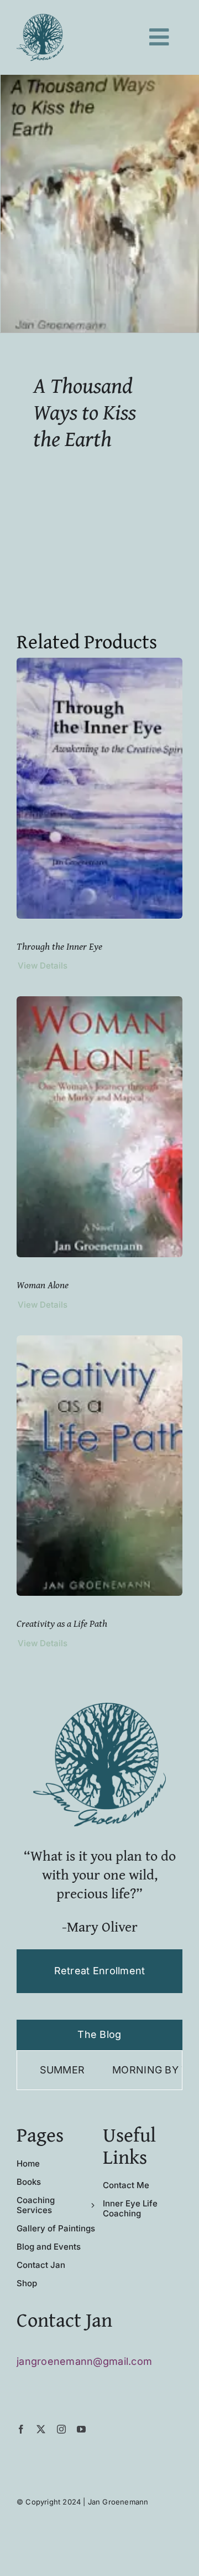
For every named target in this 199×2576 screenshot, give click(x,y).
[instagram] (61, 2429)
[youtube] (81, 2429)
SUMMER (23, 2070)
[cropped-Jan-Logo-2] (40, 19)
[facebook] (21, 2429)
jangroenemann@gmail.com (84, 2361)
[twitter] (41, 2429)
